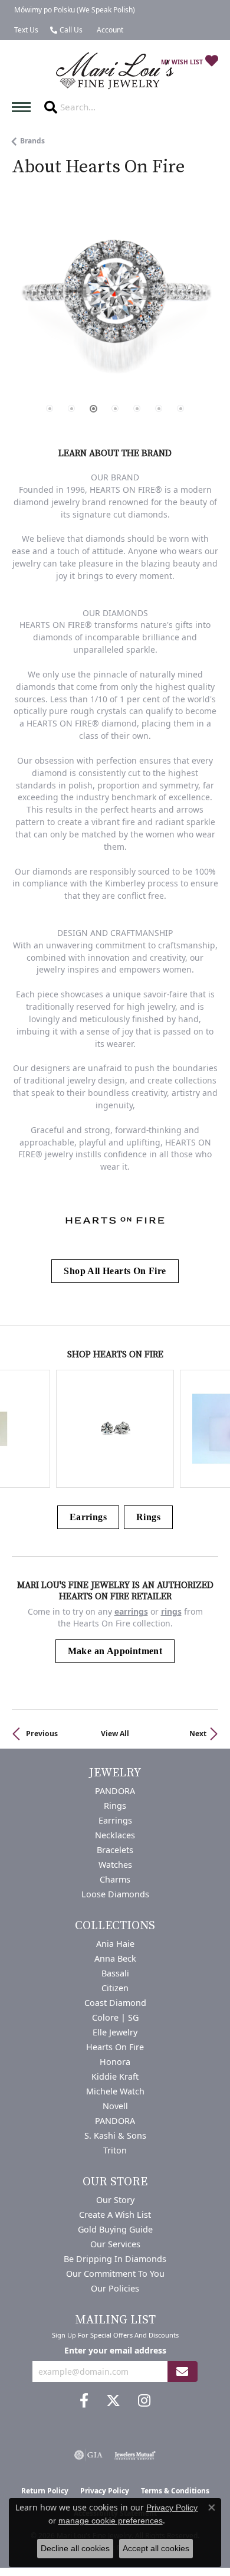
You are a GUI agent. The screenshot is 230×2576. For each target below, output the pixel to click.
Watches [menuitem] (115, 1865)
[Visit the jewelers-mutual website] (135, 2455)
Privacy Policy (172, 2508)
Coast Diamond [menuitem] (115, 2003)
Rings (148, 1517)
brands (32, 141)
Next (198, 1734)
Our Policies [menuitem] (115, 2288)
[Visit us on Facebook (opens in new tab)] (84, 2401)
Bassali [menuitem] (115, 1973)
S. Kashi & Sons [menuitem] (115, 2135)
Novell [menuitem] (115, 2106)
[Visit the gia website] (88, 2455)
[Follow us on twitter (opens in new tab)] (113, 2401)
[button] (109, 30)
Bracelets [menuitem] (115, 1850)
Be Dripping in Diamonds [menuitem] (115, 2259)
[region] (115, 318)
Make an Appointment (115, 1651)
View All (115, 1734)
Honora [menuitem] (115, 2062)
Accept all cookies (156, 2548)
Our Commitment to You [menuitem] (115, 2274)
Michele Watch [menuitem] (115, 2091)
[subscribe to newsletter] (182, 2372)
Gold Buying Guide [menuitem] (115, 2229)
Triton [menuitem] (115, 2150)
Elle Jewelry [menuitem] (115, 2032)
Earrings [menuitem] (115, 1820)
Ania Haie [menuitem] (115, 1944)
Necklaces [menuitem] (115, 1835)
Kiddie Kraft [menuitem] (115, 2076)
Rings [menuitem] (115, 1806)
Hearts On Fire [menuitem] (115, 2047)
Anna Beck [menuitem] (115, 1958)
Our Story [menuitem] (115, 2200)
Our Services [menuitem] (115, 2244)
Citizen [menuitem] (115, 1988)
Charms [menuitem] (115, 1879)
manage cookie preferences (111, 2521)
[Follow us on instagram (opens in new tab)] (144, 2401)
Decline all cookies (75, 2548)
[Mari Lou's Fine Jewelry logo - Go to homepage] (115, 71)
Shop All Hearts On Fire (115, 1271)
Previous (42, 1734)
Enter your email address (115, 2350)
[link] (73, 10)
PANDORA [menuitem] (115, 1791)
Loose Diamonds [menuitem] (115, 1894)
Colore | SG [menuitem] (115, 2017)
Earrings (88, 1517)
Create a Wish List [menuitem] (115, 2215)
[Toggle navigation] (24, 107)
